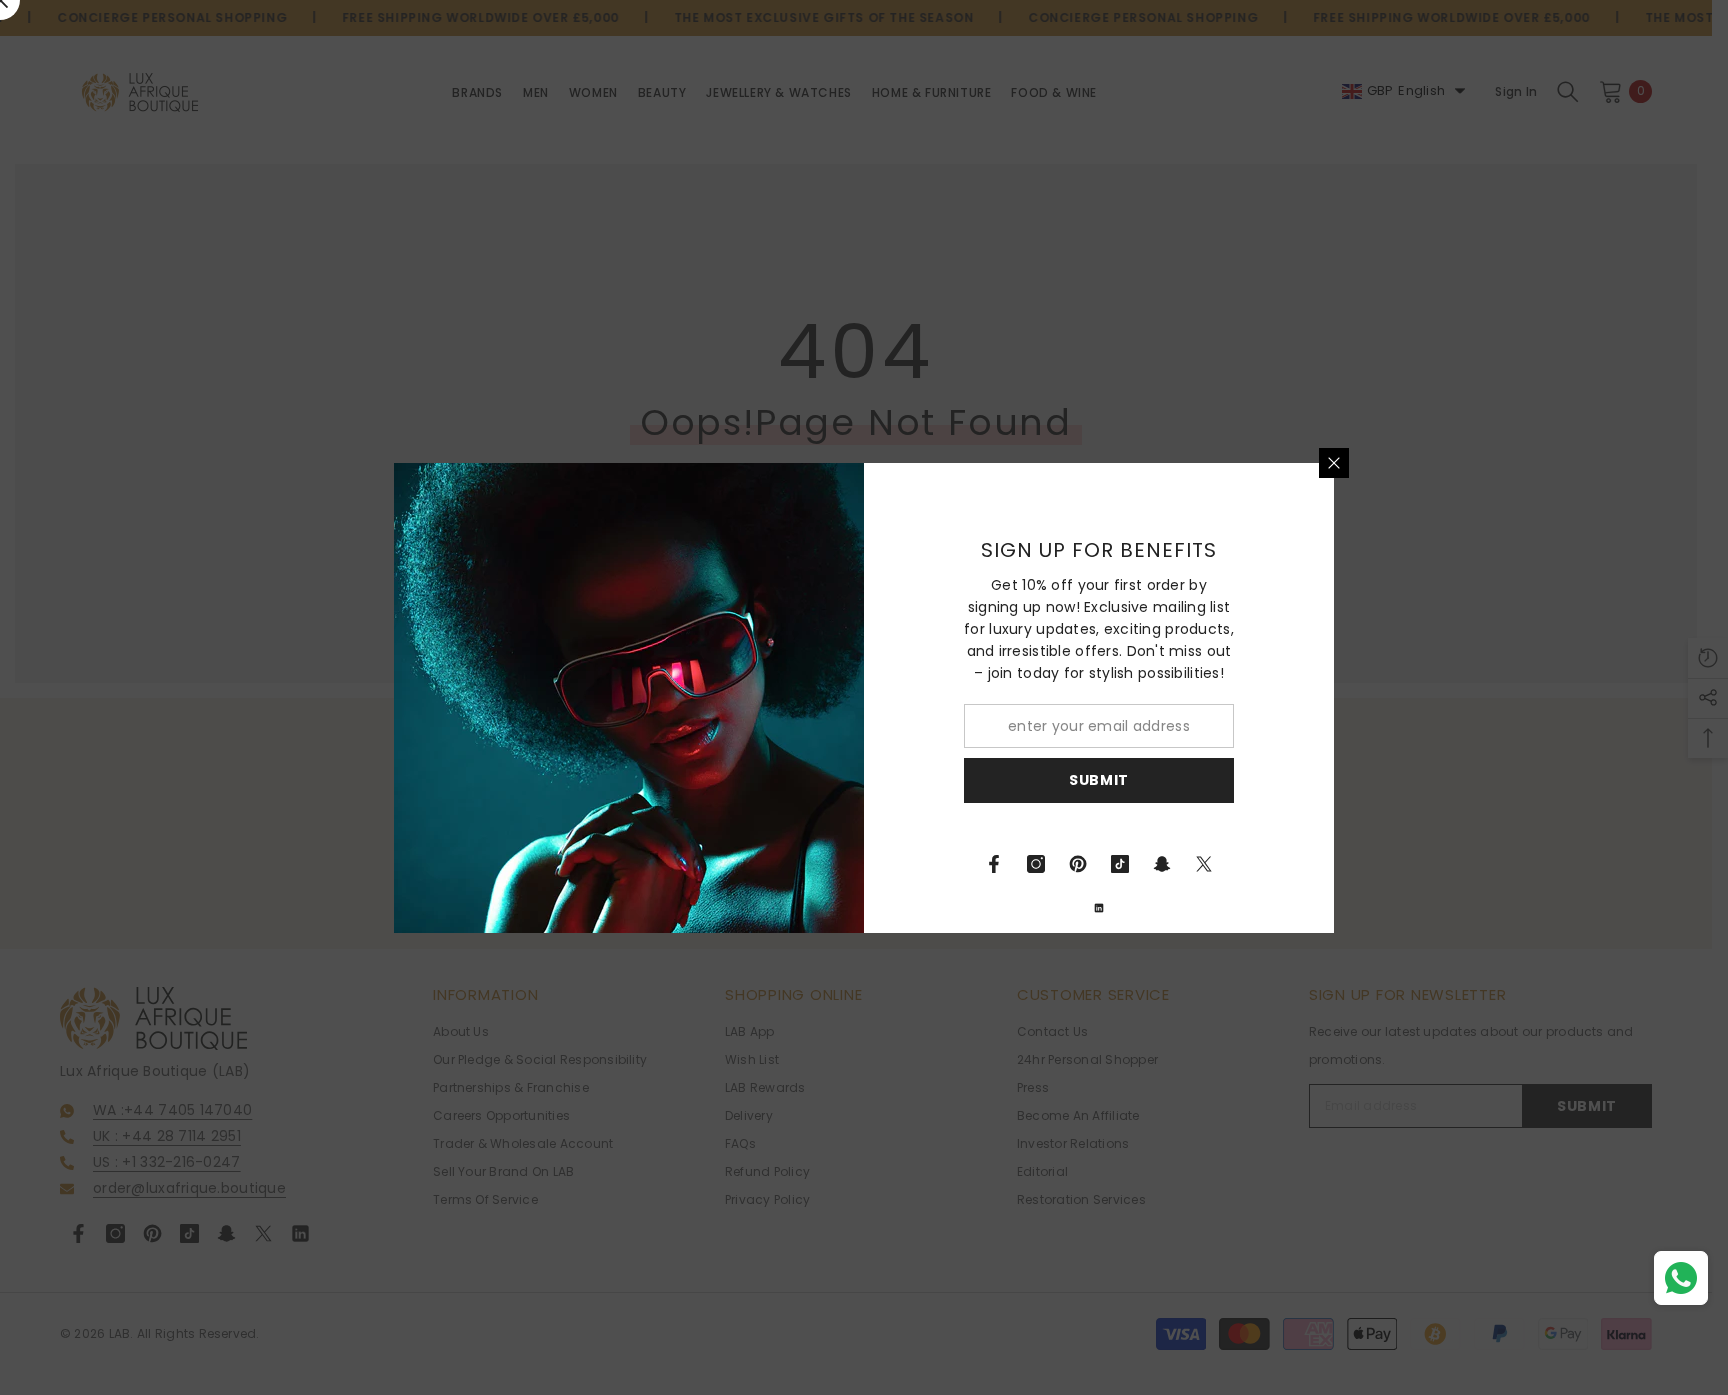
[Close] (1334, 463)
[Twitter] (1204, 864)
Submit (1099, 780)
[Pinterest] (1078, 864)
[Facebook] (994, 864)
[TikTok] (1120, 864)
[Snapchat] (1162, 864)
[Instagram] (1036, 864)
